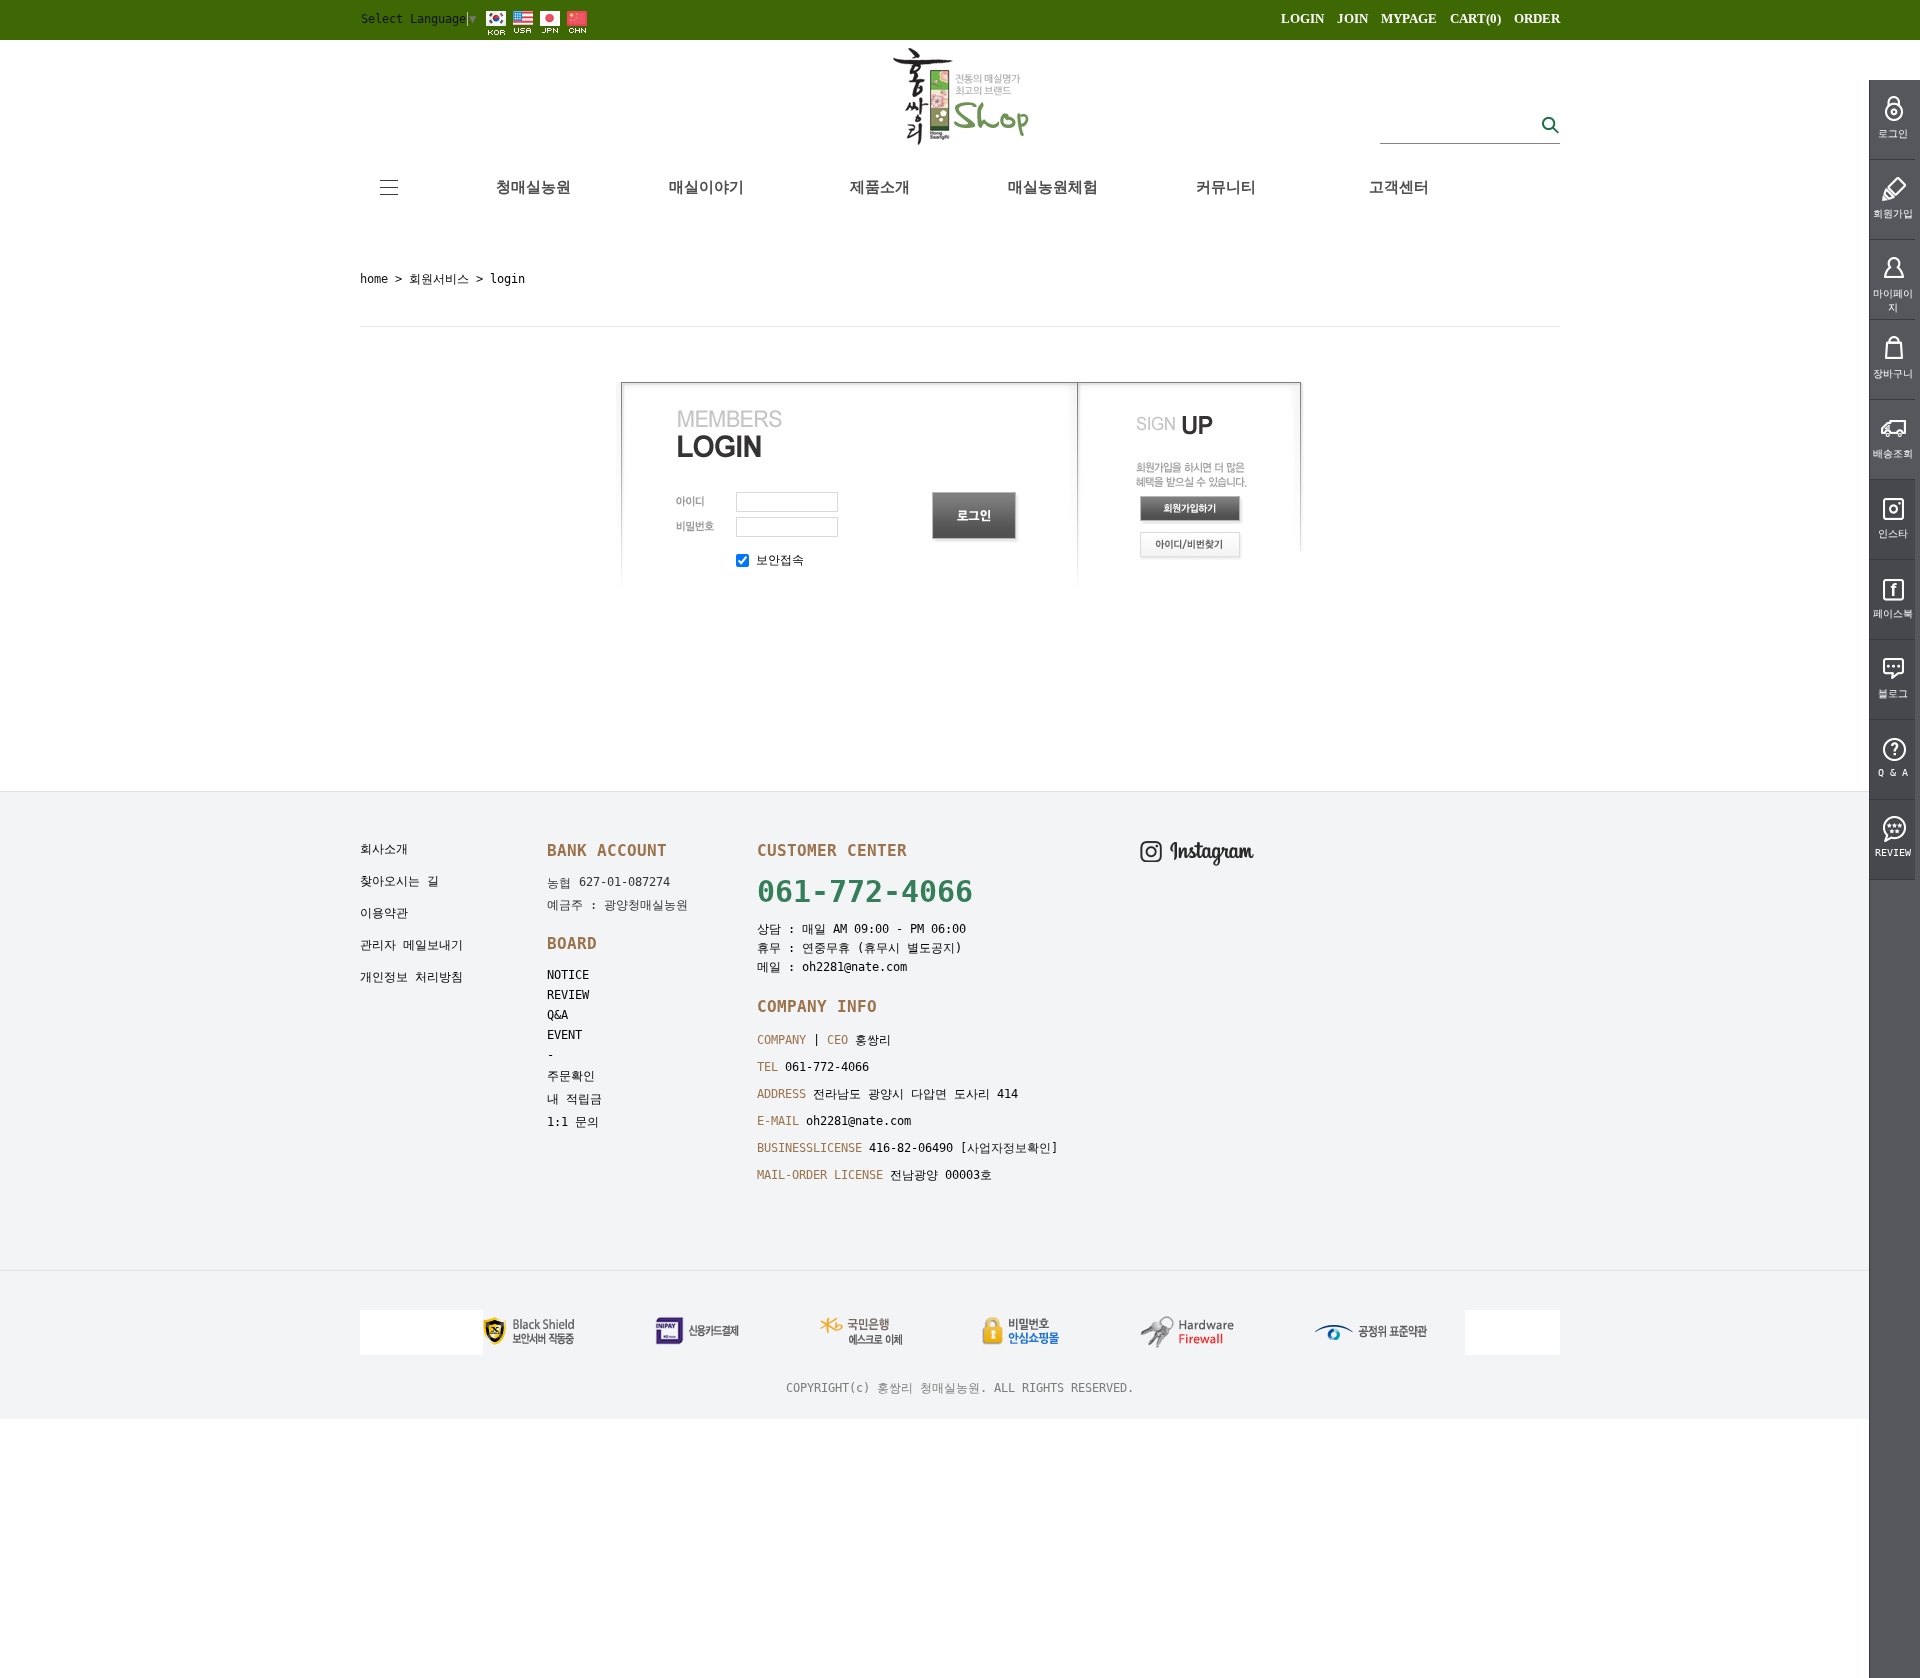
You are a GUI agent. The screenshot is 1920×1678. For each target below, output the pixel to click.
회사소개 (384, 849)
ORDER (1537, 18)
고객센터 (1399, 187)
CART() (1475, 18)
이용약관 (384, 913)
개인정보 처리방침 (411, 977)
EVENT (564, 1035)
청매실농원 (533, 187)
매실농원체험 (1053, 187)
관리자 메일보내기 (411, 945)
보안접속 (776, 560)
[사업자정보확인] (1009, 1148)
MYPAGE (1409, 18)
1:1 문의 (573, 1122)
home (374, 279)
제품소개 (880, 187)
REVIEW (568, 995)
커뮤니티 (1226, 187)
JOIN (1352, 18)
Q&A (557, 1015)
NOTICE (568, 975)
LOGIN (1302, 18)
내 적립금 (574, 1099)
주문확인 (571, 1076)
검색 (1550, 124)
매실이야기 (706, 187)
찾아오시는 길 (399, 881)
